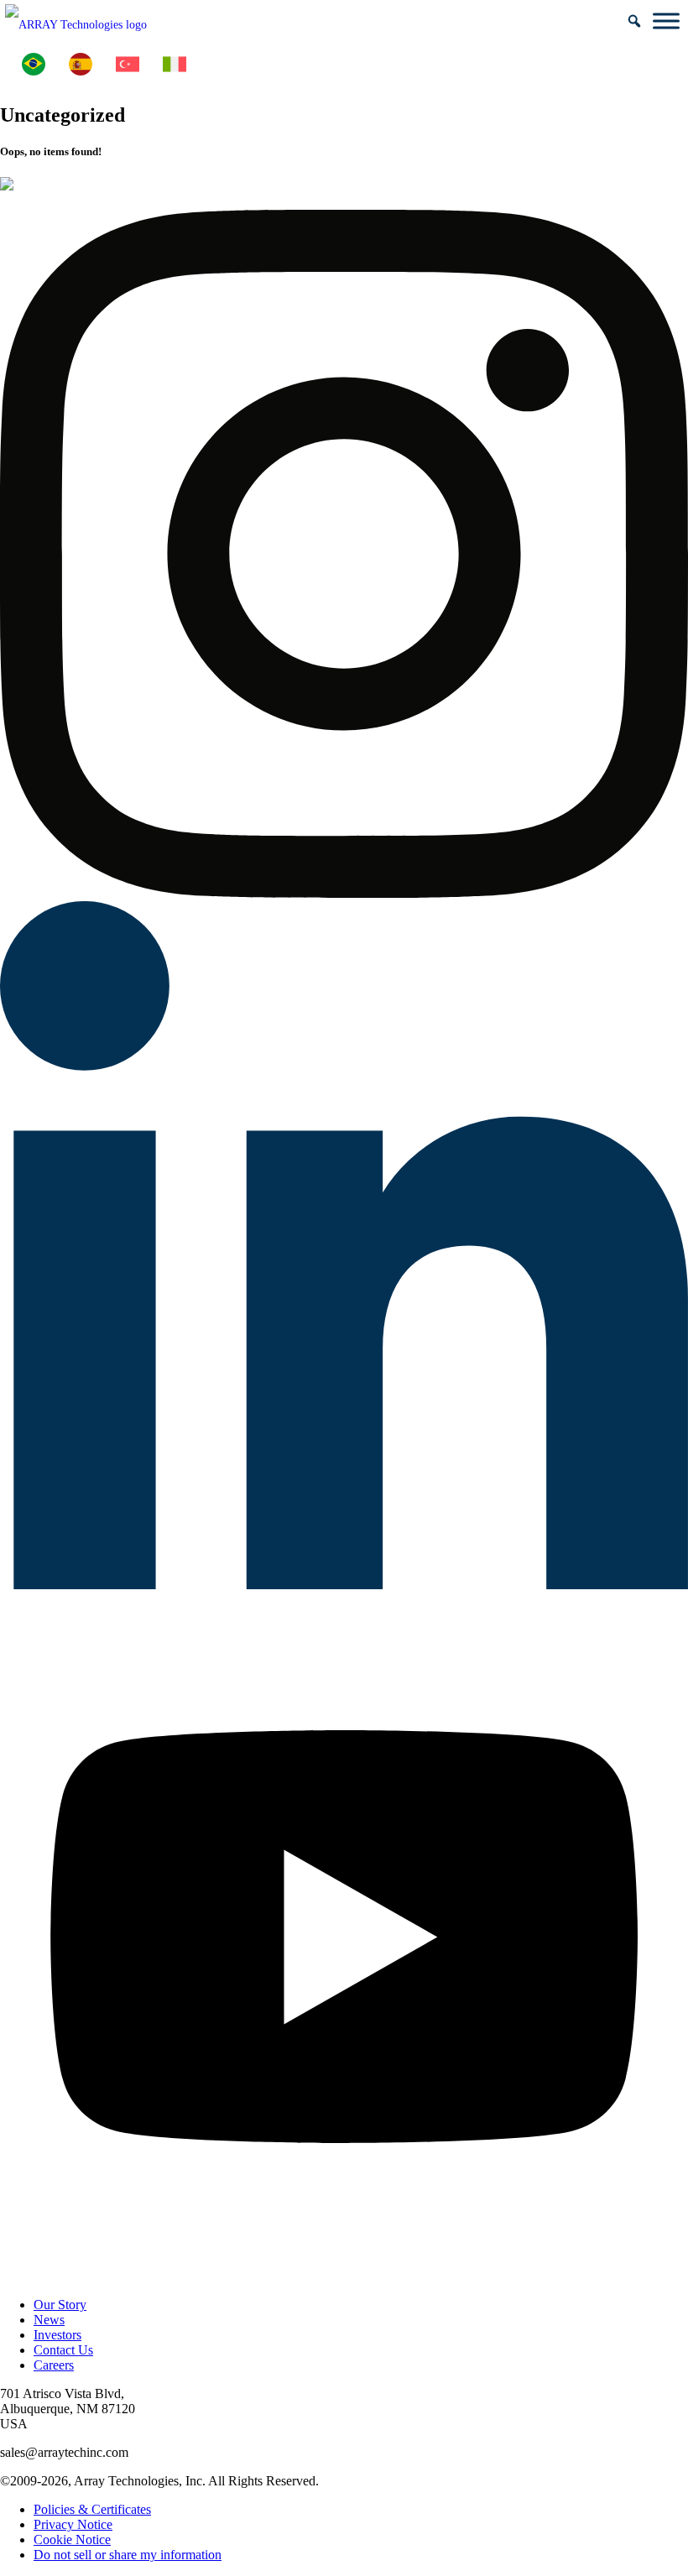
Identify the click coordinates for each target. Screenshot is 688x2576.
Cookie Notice (72, 2539)
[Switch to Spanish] (81, 65)
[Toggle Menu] (666, 21)
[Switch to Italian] (175, 65)
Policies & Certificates (92, 2509)
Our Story (60, 2305)
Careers (54, 2365)
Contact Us (63, 2350)
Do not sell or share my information (128, 2555)
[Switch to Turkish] (128, 65)
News (49, 2320)
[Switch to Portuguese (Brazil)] (34, 65)
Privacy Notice (73, 2524)
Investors (57, 2335)
